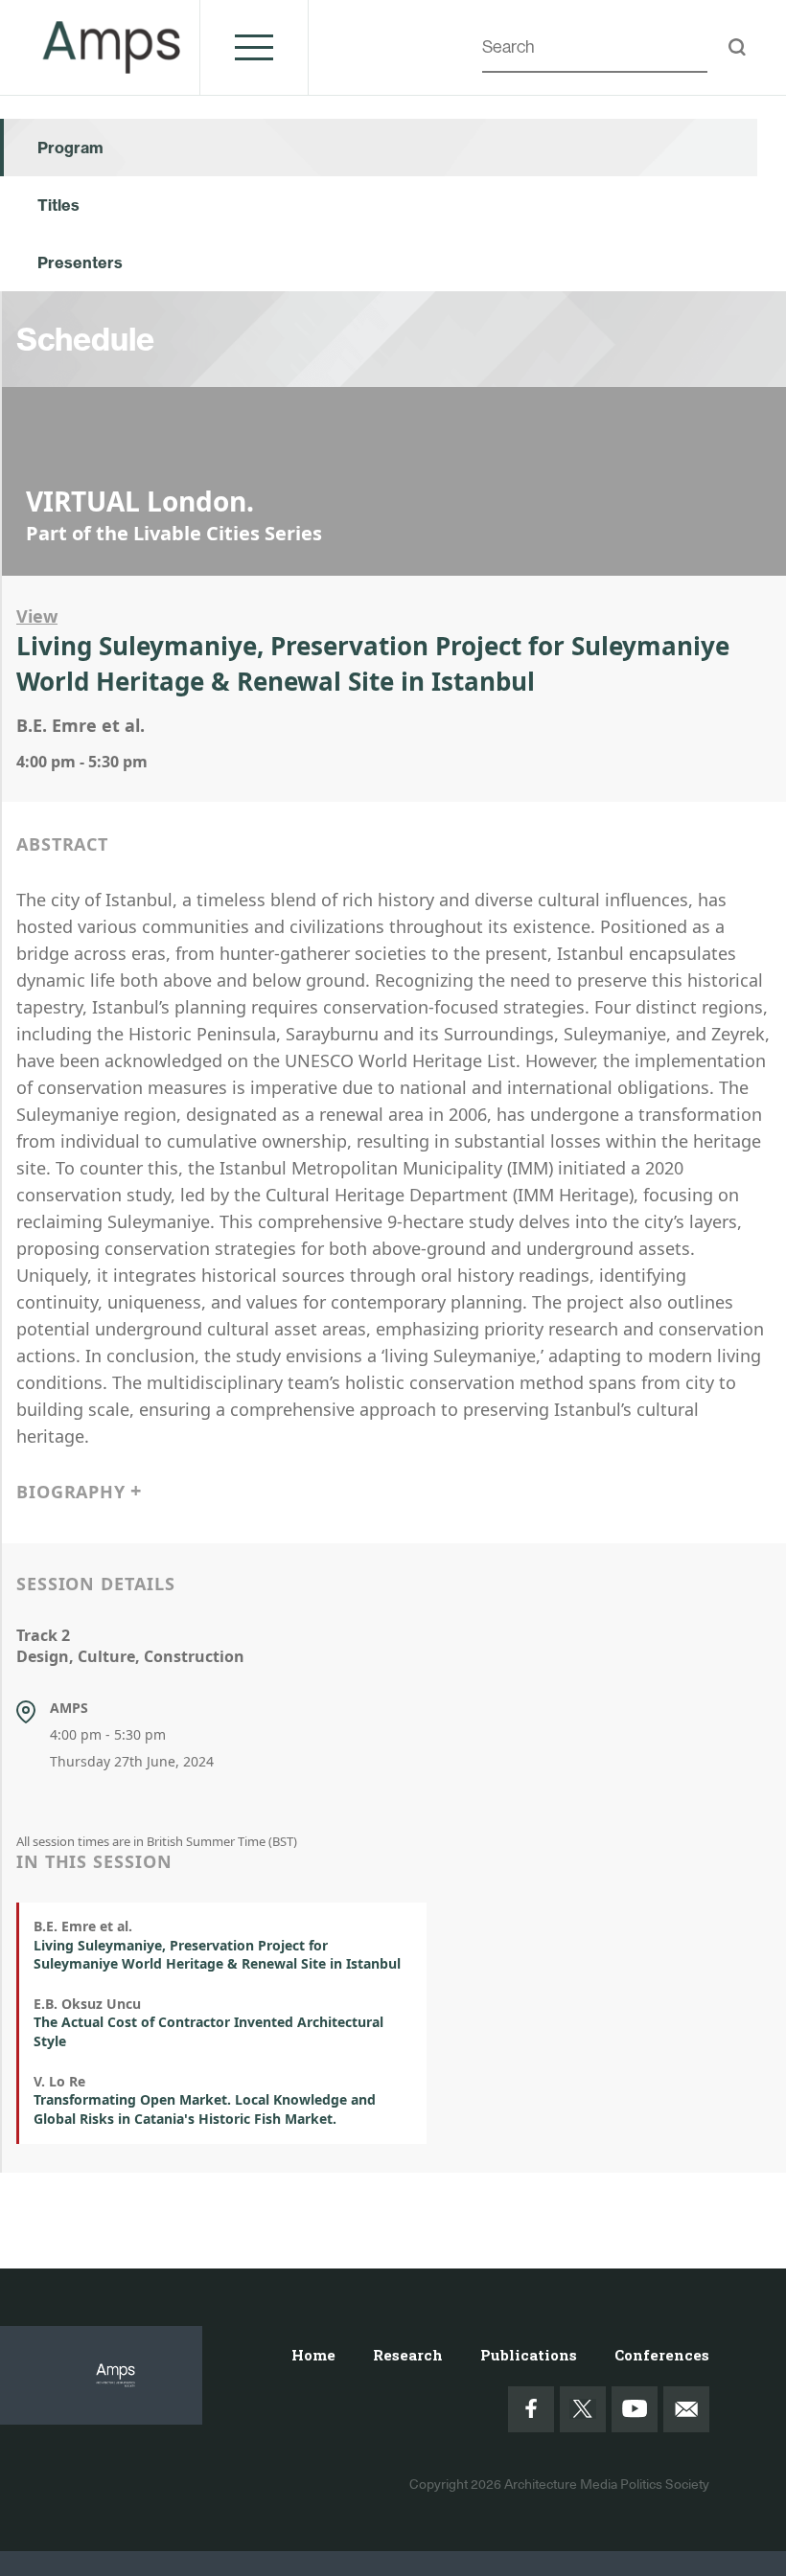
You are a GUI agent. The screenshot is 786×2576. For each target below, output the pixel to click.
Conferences (662, 2355)
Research (408, 2355)
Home (313, 2355)
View (37, 616)
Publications (529, 2355)
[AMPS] (112, 62)
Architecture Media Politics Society (607, 2484)
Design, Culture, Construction (130, 1656)
